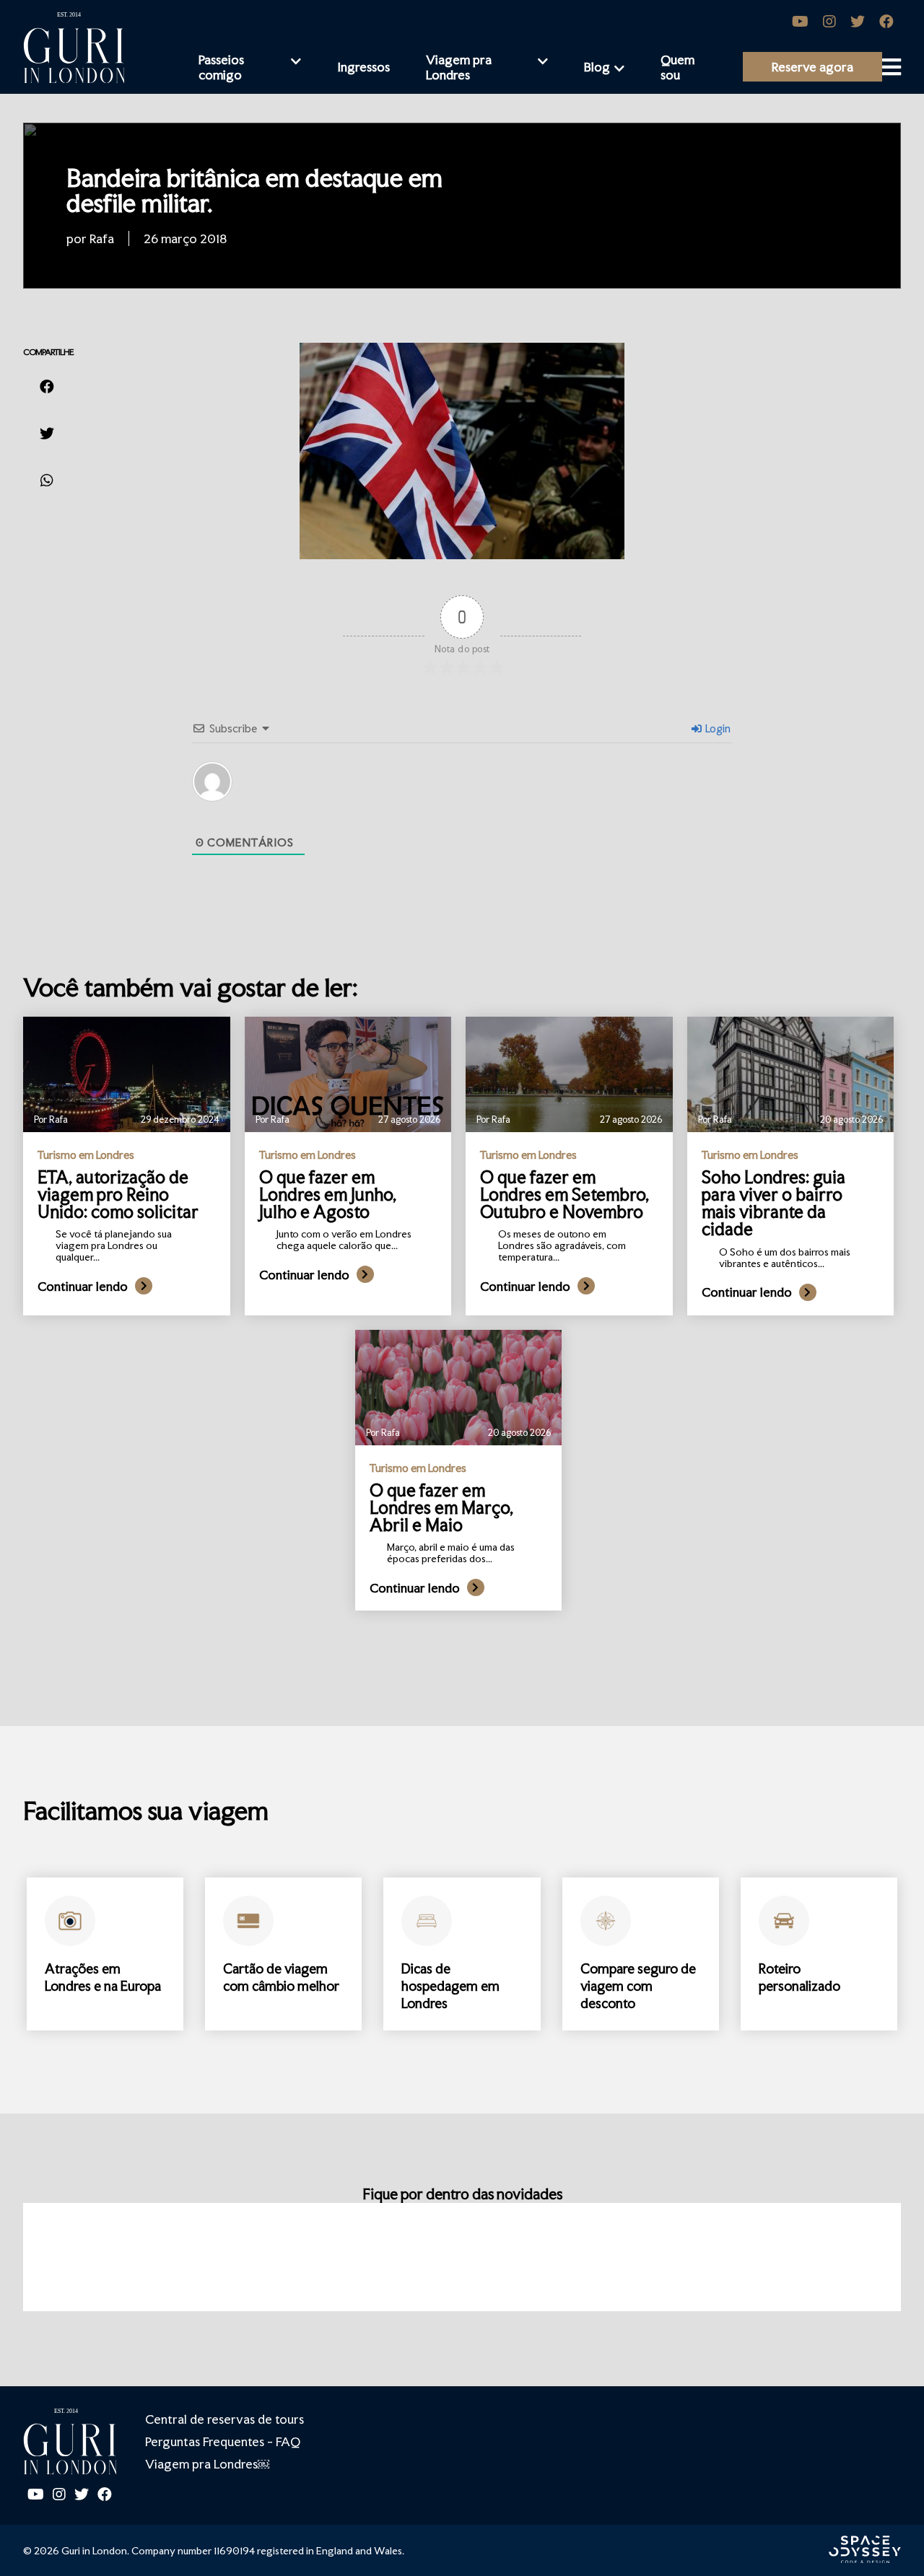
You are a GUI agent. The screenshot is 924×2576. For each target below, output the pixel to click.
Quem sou (677, 67)
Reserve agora (812, 67)
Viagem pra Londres (459, 67)
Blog (597, 67)
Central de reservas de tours (225, 2419)
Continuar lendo (83, 1286)
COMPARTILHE (48, 352)
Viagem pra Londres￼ (207, 2464)
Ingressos (363, 67)
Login (717, 728)
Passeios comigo (221, 67)
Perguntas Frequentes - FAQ (223, 2441)
